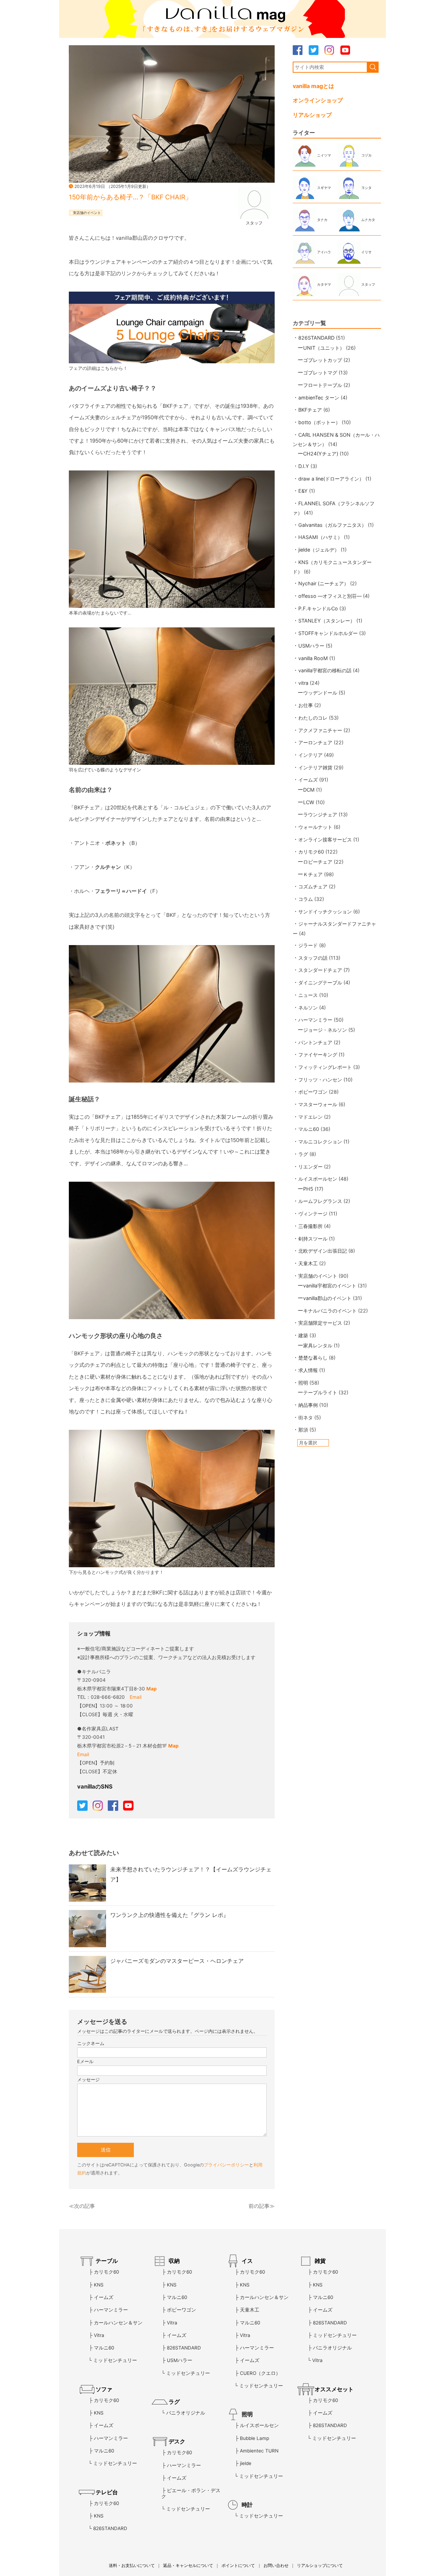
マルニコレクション (320, 1142)
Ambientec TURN (259, 2451)
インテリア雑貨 (315, 767)
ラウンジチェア (320, 814)
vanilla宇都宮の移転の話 (325, 670)
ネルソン (308, 1008)
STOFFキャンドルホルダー (328, 633)
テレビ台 (107, 2492)
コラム (306, 899)
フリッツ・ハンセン (320, 1080)
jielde (246, 2463)
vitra (303, 683)
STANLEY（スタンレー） (327, 621)
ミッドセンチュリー (115, 2360)
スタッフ (254, 223)
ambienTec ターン (319, 398)
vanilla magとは (313, 86)
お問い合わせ (276, 2565)
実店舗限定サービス (320, 1323)
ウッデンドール (320, 693)
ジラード (308, 945)
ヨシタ (366, 188)
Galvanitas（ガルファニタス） (332, 525)
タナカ (322, 220)
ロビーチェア (318, 862)
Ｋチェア (313, 874)
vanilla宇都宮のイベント (330, 1286)
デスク (177, 2441)
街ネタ (306, 1417)
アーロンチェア (315, 742)
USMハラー (311, 646)
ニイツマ (324, 155)
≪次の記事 (82, 2206)
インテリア (310, 755)
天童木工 (308, 1263)
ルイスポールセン (318, 1179)
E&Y (303, 491)
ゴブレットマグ (320, 372)
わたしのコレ (313, 718)
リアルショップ (312, 115)
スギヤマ (324, 188)
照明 (303, 1383)
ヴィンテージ (313, 1214)
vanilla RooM (313, 658)
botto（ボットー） (319, 422)
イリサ (366, 252)
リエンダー (310, 1167)
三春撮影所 (310, 1226)
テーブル (107, 2261)
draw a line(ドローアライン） (331, 479)
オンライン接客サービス (325, 839)
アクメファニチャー (320, 730)
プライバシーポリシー (226, 2165)
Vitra (99, 2335)
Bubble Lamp (254, 2438)
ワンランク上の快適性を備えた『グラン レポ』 (169, 1915)
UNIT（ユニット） (324, 348)
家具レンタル (318, 1345)
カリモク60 (311, 852)
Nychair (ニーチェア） (323, 583)
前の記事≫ (262, 2206)
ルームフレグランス (320, 1201)
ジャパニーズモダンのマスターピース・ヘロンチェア (177, 1961)
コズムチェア (313, 886)
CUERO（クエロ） (260, 2373)
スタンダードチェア (320, 970)
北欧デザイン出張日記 (323, 1251)
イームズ (308, 780)
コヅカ (366, 155)
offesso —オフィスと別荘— (330, 596)
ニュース (308, 995)
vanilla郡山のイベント (327, 1298)
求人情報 (308, 1370)
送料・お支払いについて (132, 2565)
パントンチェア (315, 1042)
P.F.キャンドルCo (318, 608)
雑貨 (320, 2261)
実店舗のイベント (87, 213)
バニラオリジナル (186, 2413)
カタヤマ (324, 284)
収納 (174, 2261)
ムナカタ (368, 220)
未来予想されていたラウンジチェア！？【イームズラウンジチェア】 (191, 1874)
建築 (303, 1335)
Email (136, 1697)
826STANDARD (316, 338)
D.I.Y (304, 466)
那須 (303, 1430)
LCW (309, 802)
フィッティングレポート (325, 1067)
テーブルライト (320, 1392)
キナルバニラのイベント (330, 1311)
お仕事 (306, 705)
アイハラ (324, 252)
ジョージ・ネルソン (325, 1030)
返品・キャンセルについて (188, 2565)
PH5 (308, 1189)
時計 (247, 2505)
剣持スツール (313, 1239)
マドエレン (310, 1117)
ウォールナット (315, 827)
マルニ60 (309, 1129)
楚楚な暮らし (313, 1358)
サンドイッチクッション (325, 911)
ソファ (104, 2389)
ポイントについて (238, 2565)
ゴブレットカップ (323, 360)
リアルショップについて (320, 2565)
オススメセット (334, 2389)
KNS (99, 2285)
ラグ (303, 1154)
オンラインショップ (318, 100)
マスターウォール (318, 1104)
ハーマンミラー (315, 1020)
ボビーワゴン (313, 1092)
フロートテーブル (323, 385)
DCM (309, 790)
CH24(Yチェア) (321, 454)
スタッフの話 (313, 958)
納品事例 (308, 1405)
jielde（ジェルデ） (319, 550)
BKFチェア (310, 410)
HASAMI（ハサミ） (320, 537)
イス (247, 2261)
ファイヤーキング (318, 1055)
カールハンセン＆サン (118, 2323)
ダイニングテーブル (320, 982)
